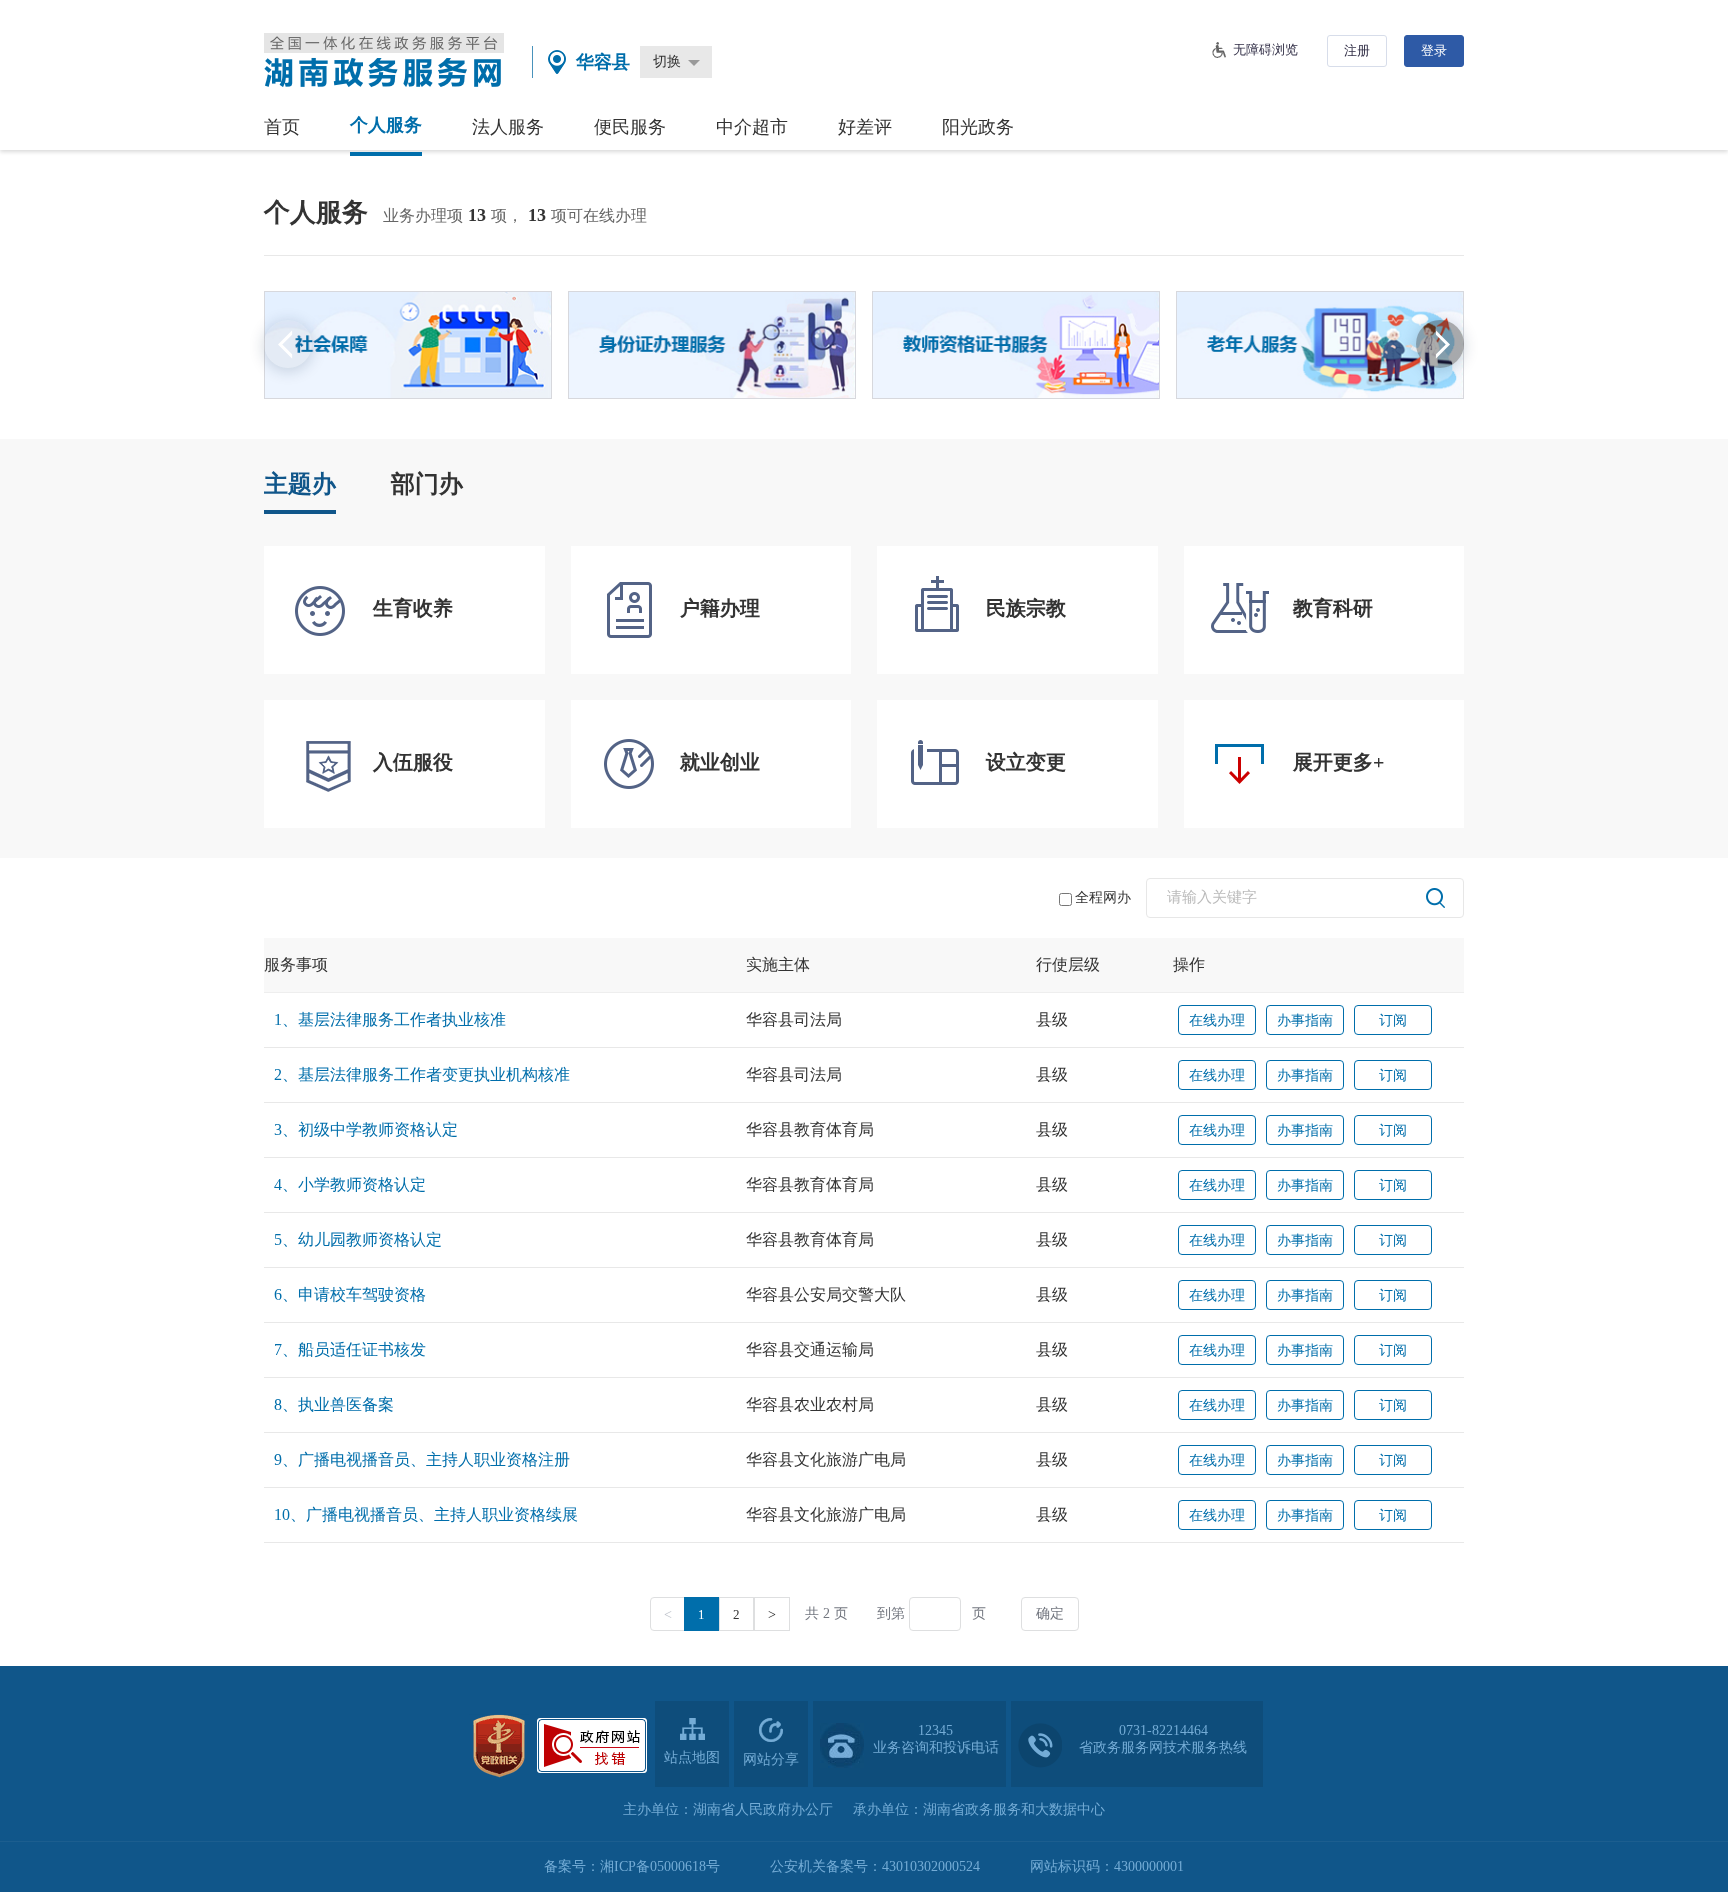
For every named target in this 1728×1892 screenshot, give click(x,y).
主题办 (300, 484)
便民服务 (630, 127)
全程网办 (1103, 897)
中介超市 (752, 127)
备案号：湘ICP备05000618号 (632, 1866)
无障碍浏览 (1265, 49)
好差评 (865, 127)
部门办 (427, 484)
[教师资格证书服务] (1016, 345)
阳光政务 (978, 127)
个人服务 (386, 125)
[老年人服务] (1320, 345)
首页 (282, 127)
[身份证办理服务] (712, 345)
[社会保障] (408, 345)
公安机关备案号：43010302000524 (875, 1866)
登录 (1434, 50)
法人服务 (508, 127)
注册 (1357, 50)
